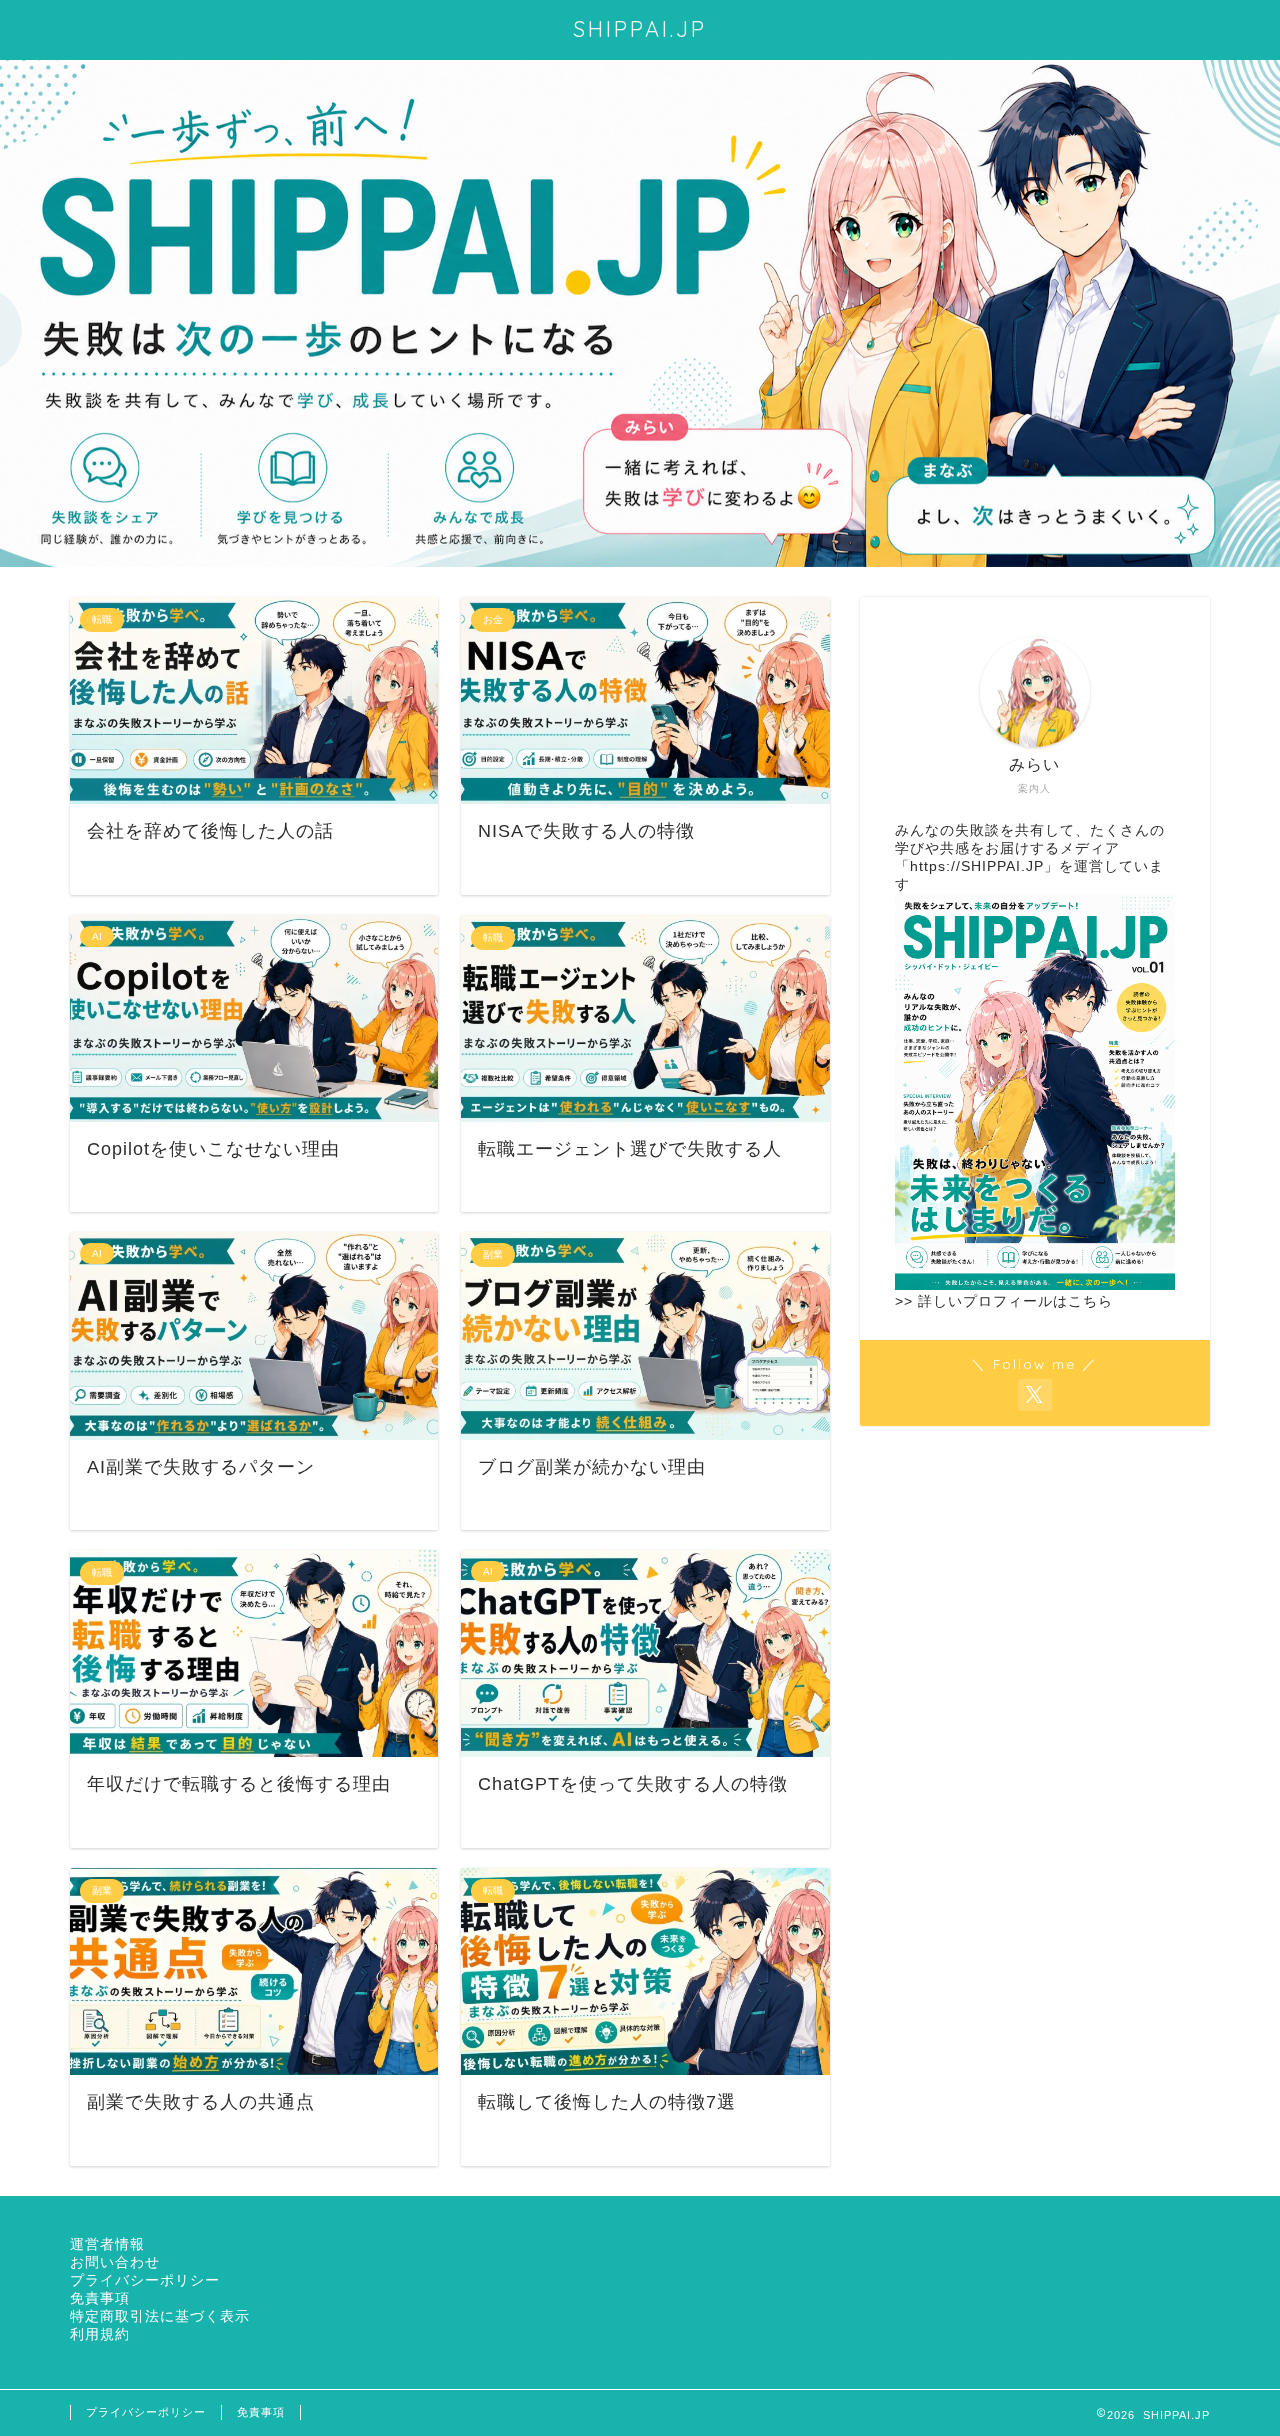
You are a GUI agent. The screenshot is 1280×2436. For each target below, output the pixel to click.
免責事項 (100, 2298)
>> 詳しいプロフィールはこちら (1004, 1301)
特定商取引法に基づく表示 (160, 2316)
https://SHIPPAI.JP (977, 866)
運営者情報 (107, 2244)
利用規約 (100, 2334)
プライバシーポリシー (145, 2280)
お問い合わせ (115, 2262)
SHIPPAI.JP (640, 28)
